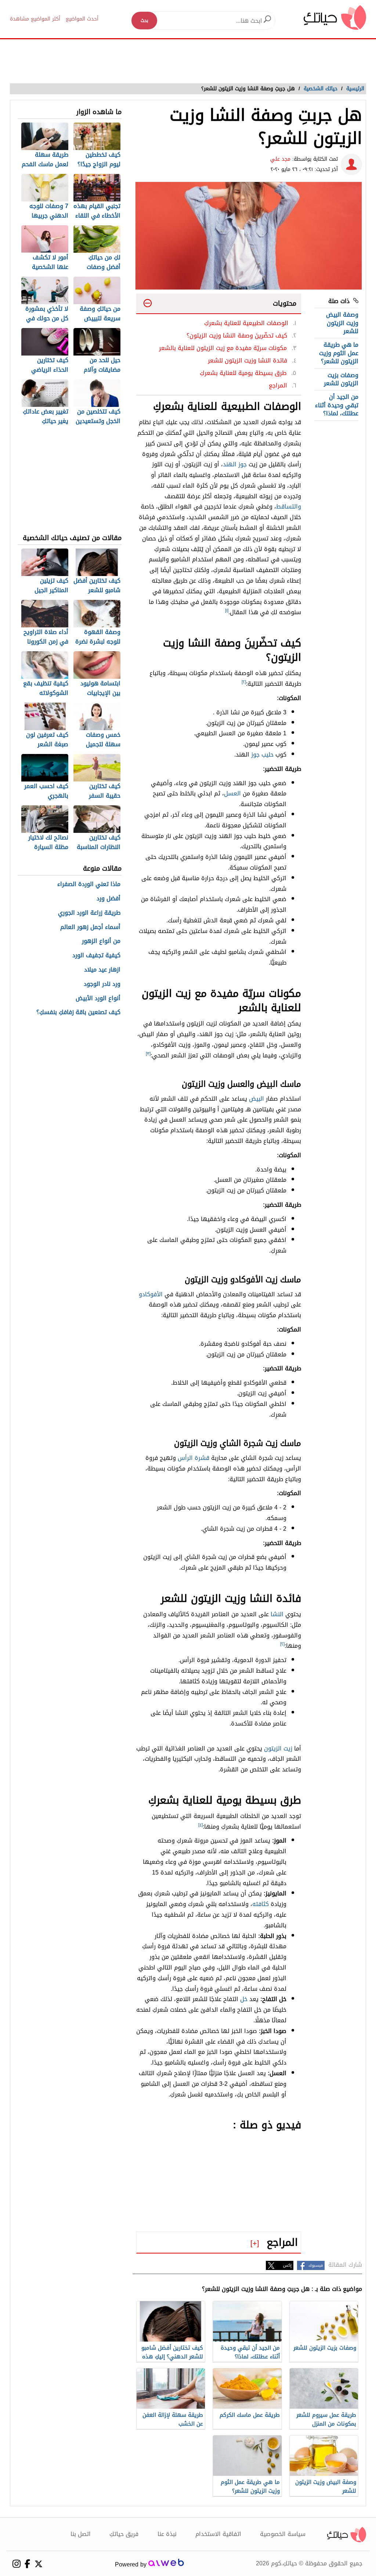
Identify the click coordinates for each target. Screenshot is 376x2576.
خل (244, 1999)
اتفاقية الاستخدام (218, 2534)
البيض (256, 1099)
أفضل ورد (109, 899)
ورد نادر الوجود (102, 984)
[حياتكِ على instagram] (16, 2564)
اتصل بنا (81, 2534)
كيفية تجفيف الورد (96, 956)
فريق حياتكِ (124, 2534)
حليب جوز (262, 755)
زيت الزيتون (278, 1748)
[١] (227, 611)
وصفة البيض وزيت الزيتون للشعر (342, 323)
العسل (232, 793)
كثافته (261, 1904)
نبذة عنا (167, 2534)
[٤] (200, 1825)
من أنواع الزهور (101, 941)
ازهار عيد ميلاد (102, 970)
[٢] (244, 682)
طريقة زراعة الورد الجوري (89, 913)
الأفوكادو (151, 1294)
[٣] (148, 1054)
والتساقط (289, 507)
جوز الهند (235, 464)
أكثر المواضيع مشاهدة (35, 19)
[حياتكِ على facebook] (27, 2564)
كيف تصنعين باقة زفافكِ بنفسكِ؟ (78, 1012)
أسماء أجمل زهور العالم (90, 927)
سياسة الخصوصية (283, 2534)
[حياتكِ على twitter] (38, 2564)
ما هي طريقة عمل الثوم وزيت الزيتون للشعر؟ (339, 353)
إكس (287, 2265)
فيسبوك (316, 2265)
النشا (277, 1614)
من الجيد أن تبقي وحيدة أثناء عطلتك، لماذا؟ (337, 405)
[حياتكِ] (335, 17)
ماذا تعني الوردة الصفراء (89, 884)
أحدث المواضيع (82, 19)
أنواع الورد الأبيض (98, 999)
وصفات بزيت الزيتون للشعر (341, 379)
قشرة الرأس (194, 1458)
